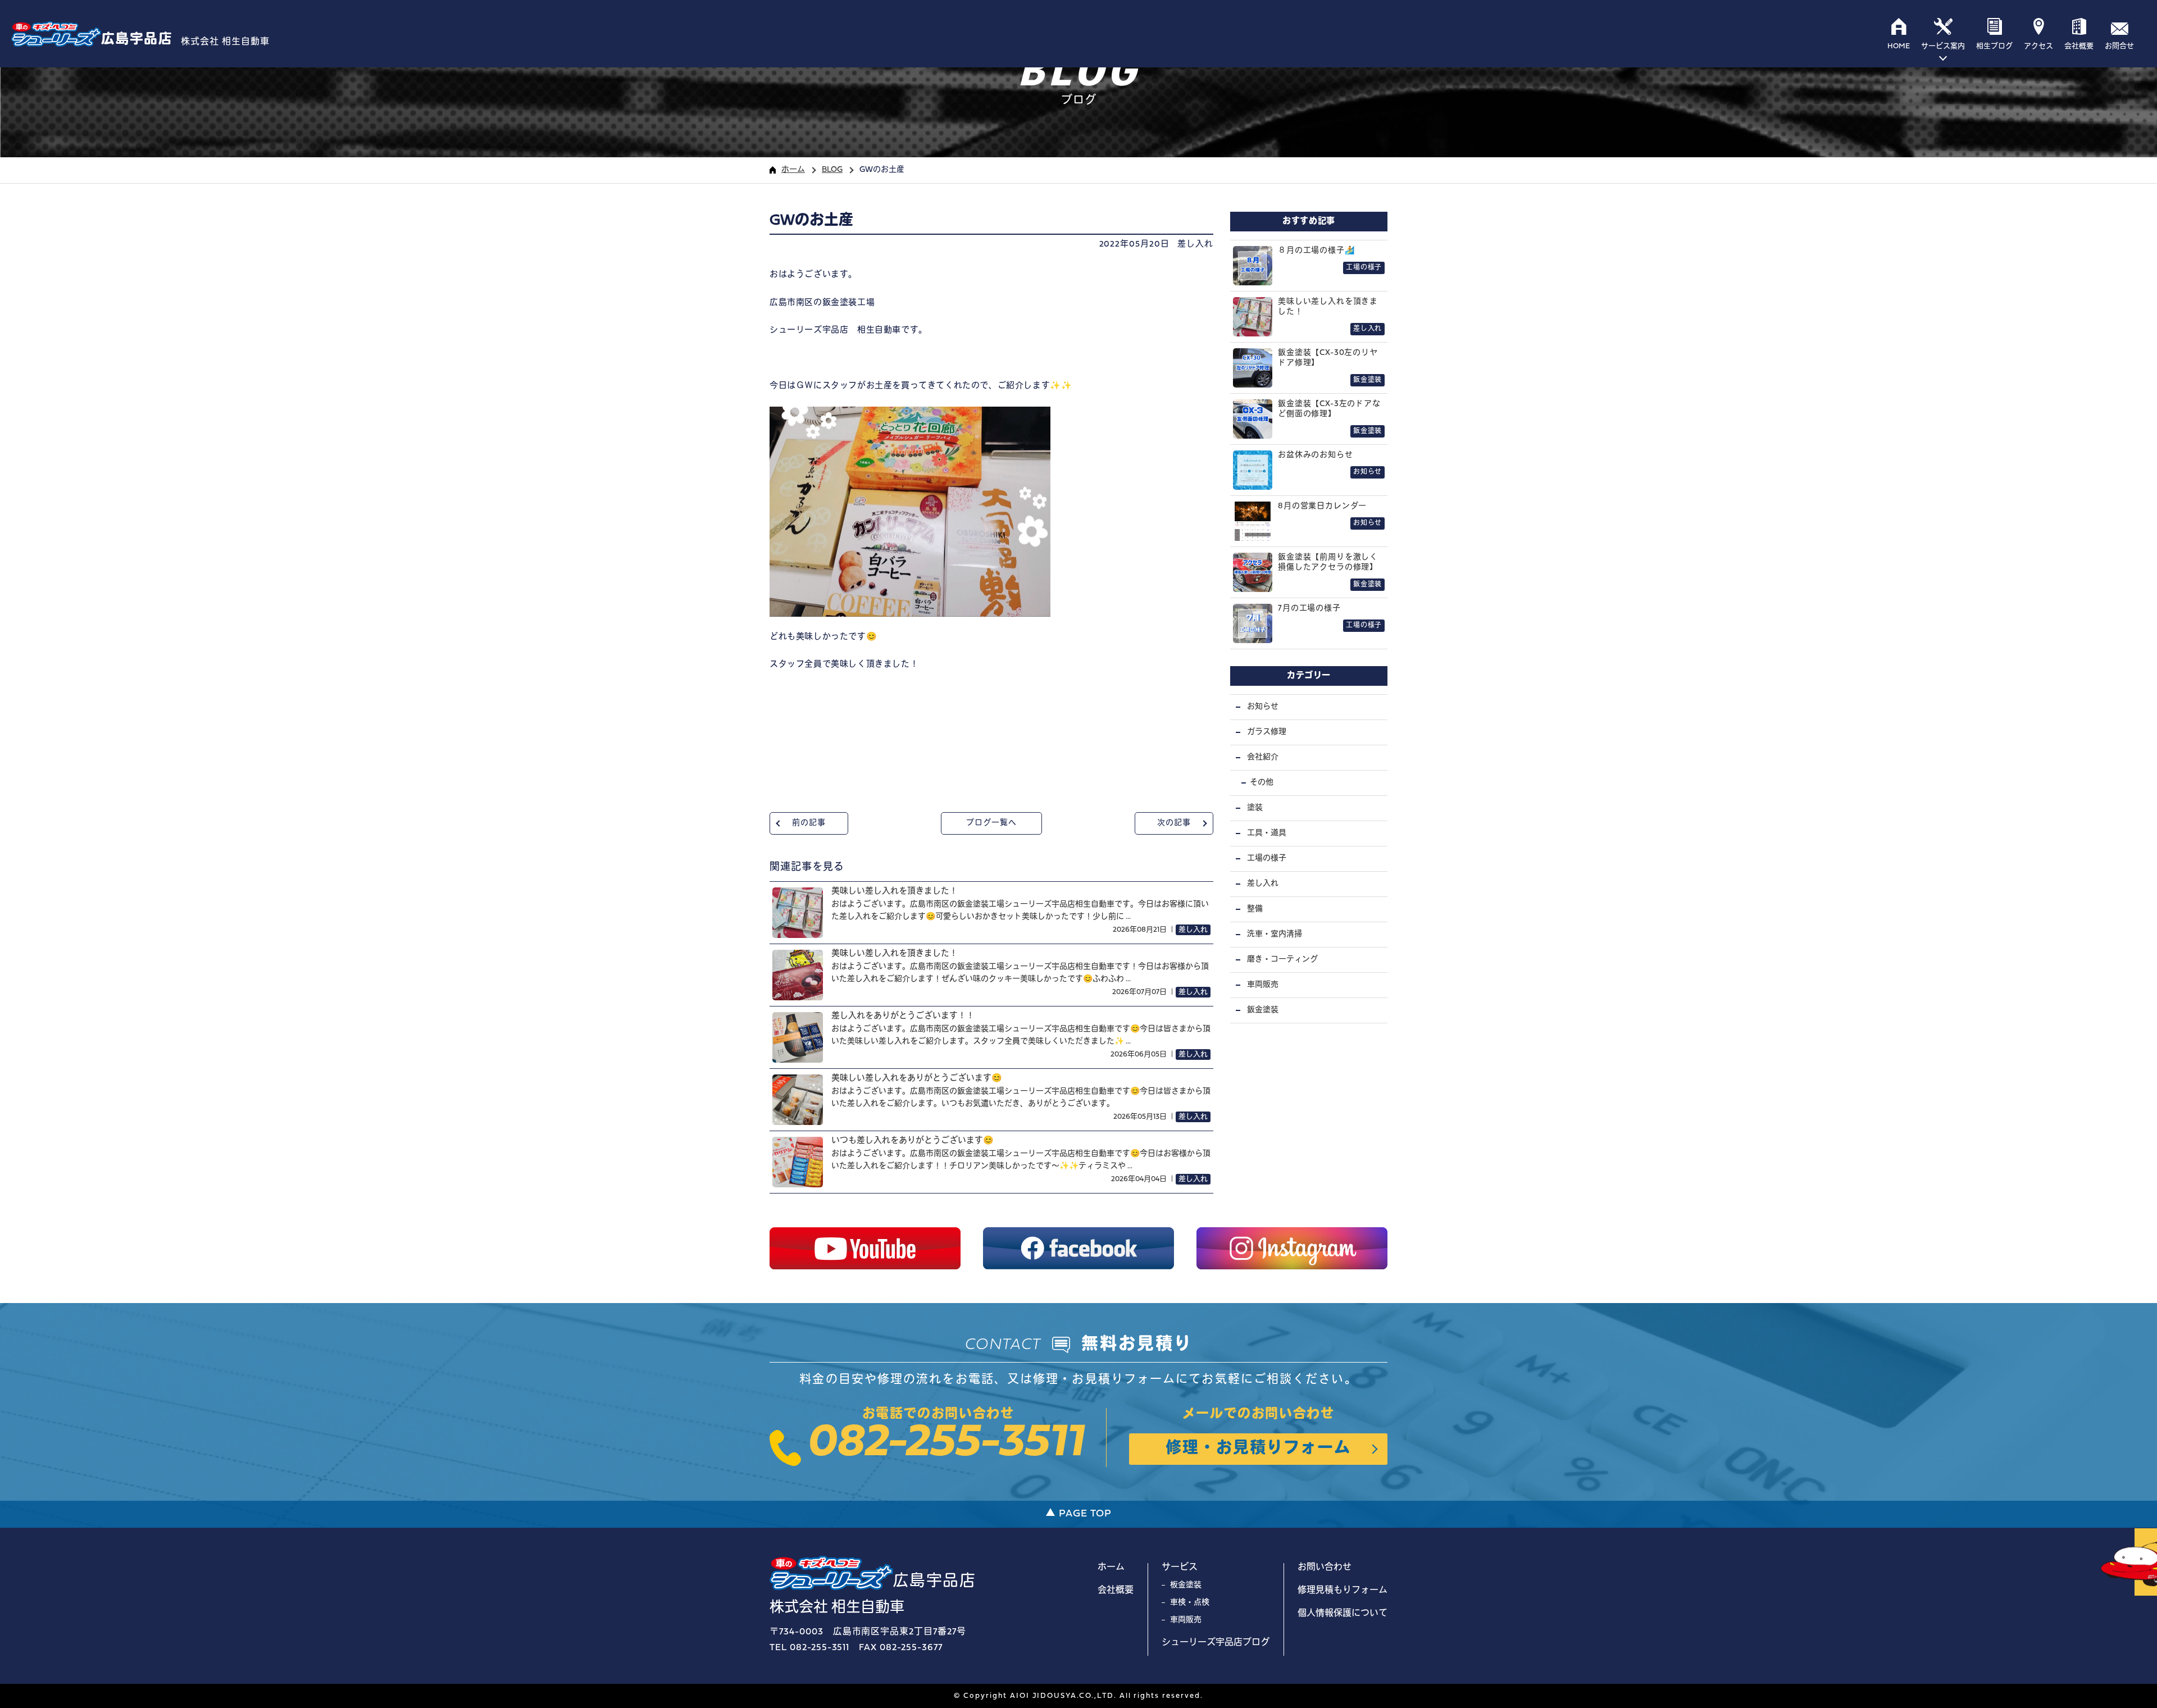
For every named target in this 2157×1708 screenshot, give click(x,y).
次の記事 (1174, 823)
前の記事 (809, 823)
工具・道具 (1267, 833)
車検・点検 (1190, 1603)
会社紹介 (1263, 757)
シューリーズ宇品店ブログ (1216, 1643)
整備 (1255, 909)
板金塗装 (1186, 1585)
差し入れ (1195, 245)
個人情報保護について (1343, 1614)
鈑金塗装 (1263, 1010)
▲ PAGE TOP (1078, 1514)
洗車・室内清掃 (1275, 934)
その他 (1262, 783)
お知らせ (1263, 707)
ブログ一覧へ (991, 823)
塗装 (1255, 808)
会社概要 (1116, 1591)
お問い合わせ (1325, 1568)
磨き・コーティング (1282, 960)
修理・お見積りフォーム (1258, 1449)
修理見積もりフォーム (1343, 1591)
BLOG (832, 170)
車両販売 (1263, 985)
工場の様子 (1267, 858)
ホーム (793, 170)
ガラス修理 (1267, 732)
